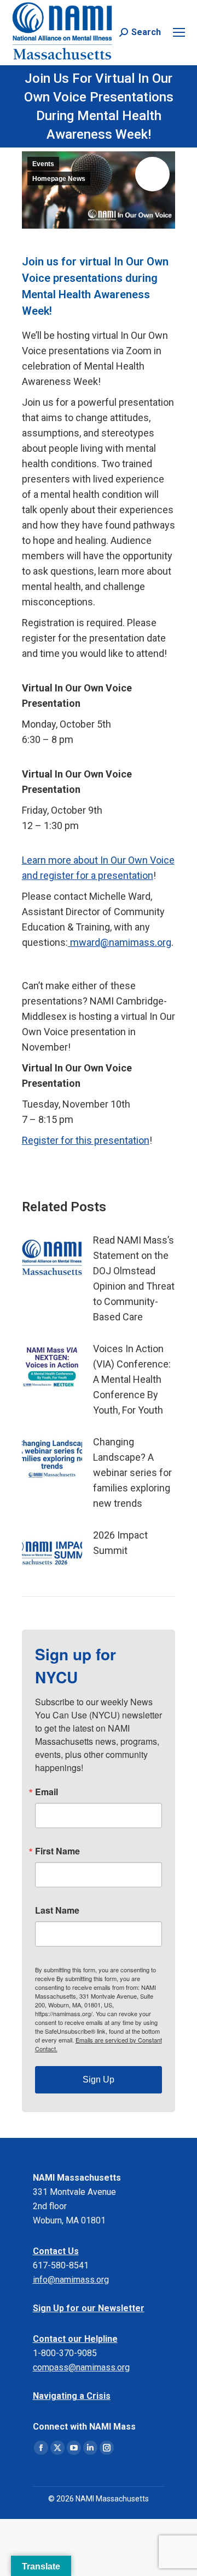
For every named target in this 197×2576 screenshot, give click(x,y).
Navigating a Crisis (72, 2396)
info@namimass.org (71, 2280)
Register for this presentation (86, 1140)
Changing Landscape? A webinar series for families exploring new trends (132, 1473)
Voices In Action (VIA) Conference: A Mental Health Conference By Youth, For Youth (132, 1379)
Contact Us (56, 2251)
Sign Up (99, 2079)
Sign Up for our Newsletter (89, 2308)
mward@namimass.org (120, 942)
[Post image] (52, 1257)
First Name (57, 1851)
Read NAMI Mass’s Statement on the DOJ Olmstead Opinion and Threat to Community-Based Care (134, 1278)
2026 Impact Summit (120, 1543)
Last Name (57, 1910)
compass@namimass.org (81, 2367)
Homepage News (59, 179)
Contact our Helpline (75, 2339)
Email (47, 1792)
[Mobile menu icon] (179, 32)
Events (43, 164)
